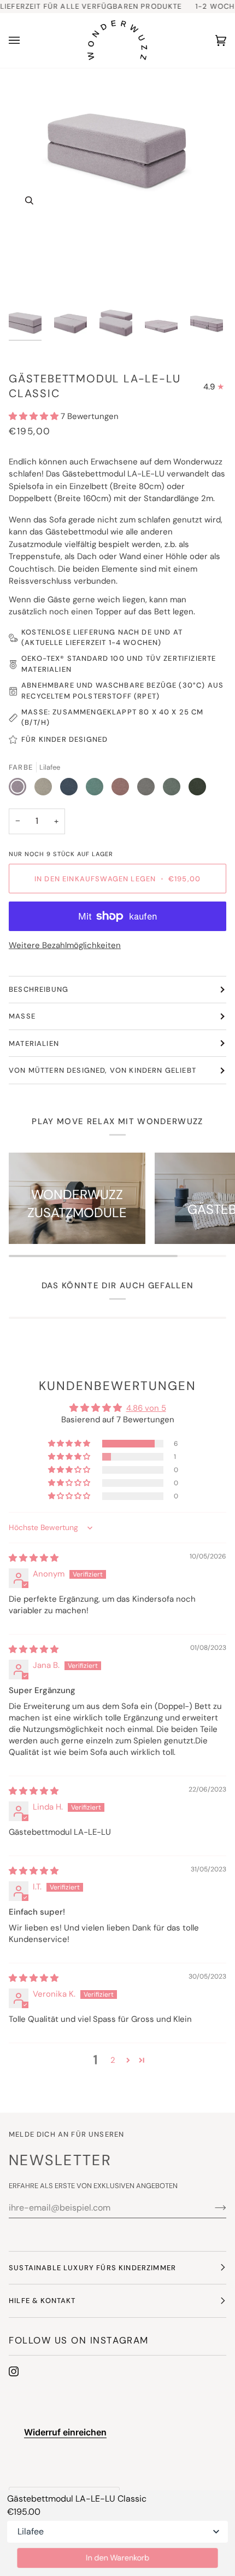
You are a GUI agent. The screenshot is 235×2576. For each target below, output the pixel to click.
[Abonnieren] (212, 2207)
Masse (22, 1016)
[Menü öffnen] (25, 40)
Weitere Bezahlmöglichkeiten (65, 945)
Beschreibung (39, 989)
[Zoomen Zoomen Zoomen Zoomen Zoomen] (117, 184)
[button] (35, 416)
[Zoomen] (29, 200)
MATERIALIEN (34, 1043)
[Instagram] (14, 2371)
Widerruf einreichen (65, 2432)
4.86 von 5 (146, 1408)
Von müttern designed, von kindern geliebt (102, 1070)
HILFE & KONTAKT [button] (42, 2301)
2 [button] (113, 2060)
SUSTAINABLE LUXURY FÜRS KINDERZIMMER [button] (92, 2268)
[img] (34, 1558)
